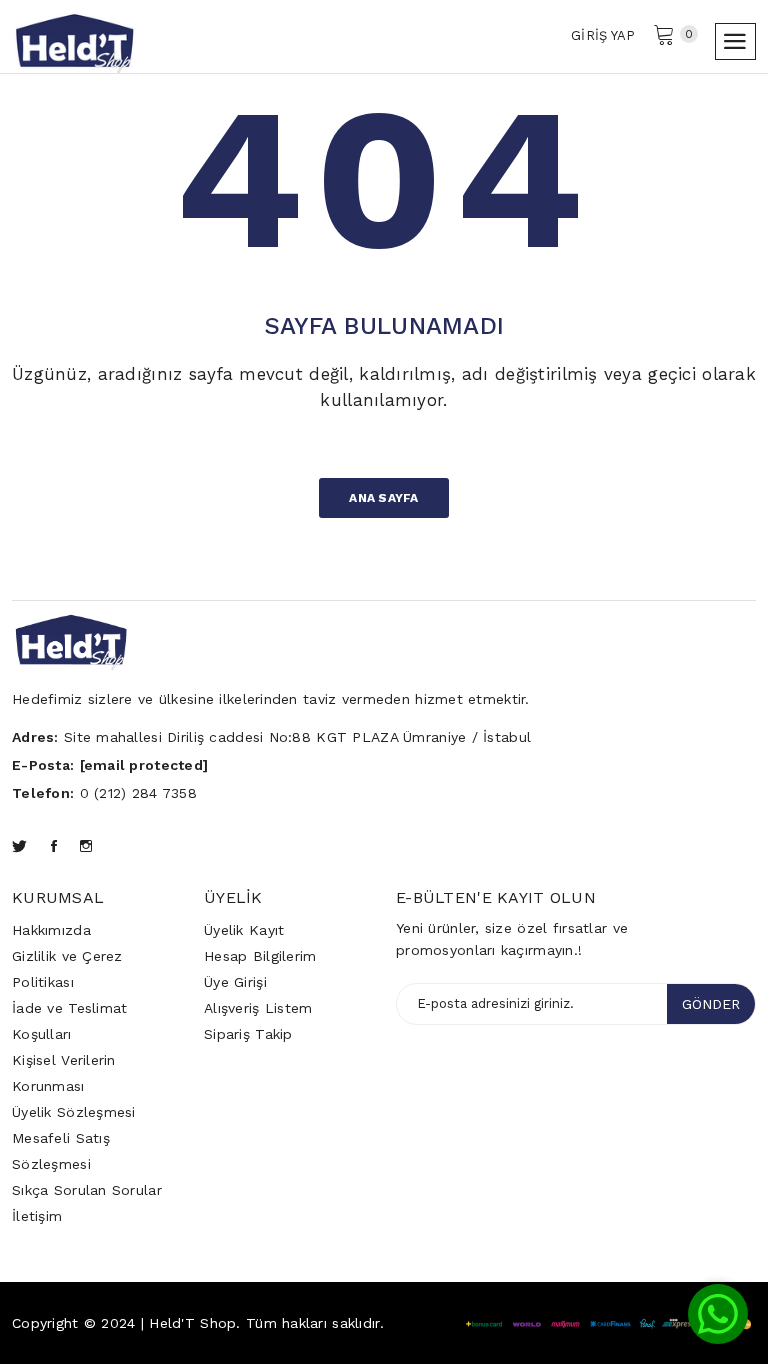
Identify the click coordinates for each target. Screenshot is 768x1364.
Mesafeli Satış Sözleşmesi (61, 1151)
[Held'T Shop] (74, 40)
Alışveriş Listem (258, 1008)
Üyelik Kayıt (244, 930)
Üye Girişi (235, 982)
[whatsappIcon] (718, 1314)
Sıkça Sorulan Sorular (87, 1190)
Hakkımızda (51, 930)
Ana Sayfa (384, 498)
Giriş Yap (603, 35)
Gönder (711, 1004)
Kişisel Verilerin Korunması (64, 1073)
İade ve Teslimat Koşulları (69, 1021)
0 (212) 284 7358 (138, 793)
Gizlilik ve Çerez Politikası (67, 969)
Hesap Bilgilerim (260, 956)
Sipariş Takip (248, 1034)
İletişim (37, 1216)
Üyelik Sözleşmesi (74, 1112)
